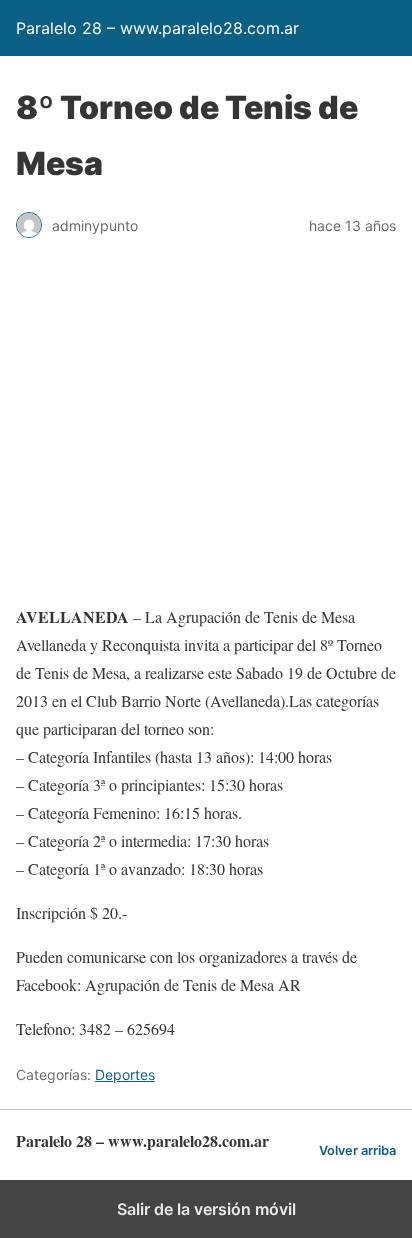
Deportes (125, 1074)
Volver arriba (357, 1150)
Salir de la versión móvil (206, 1209)
